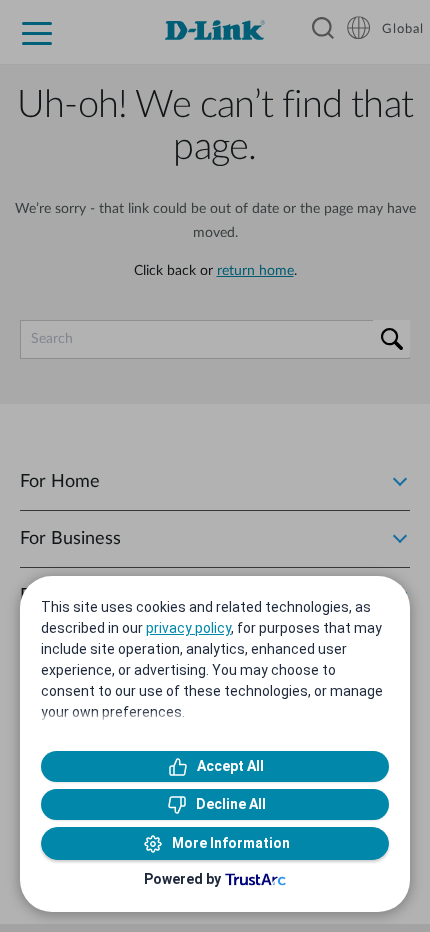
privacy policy (188, 628)
